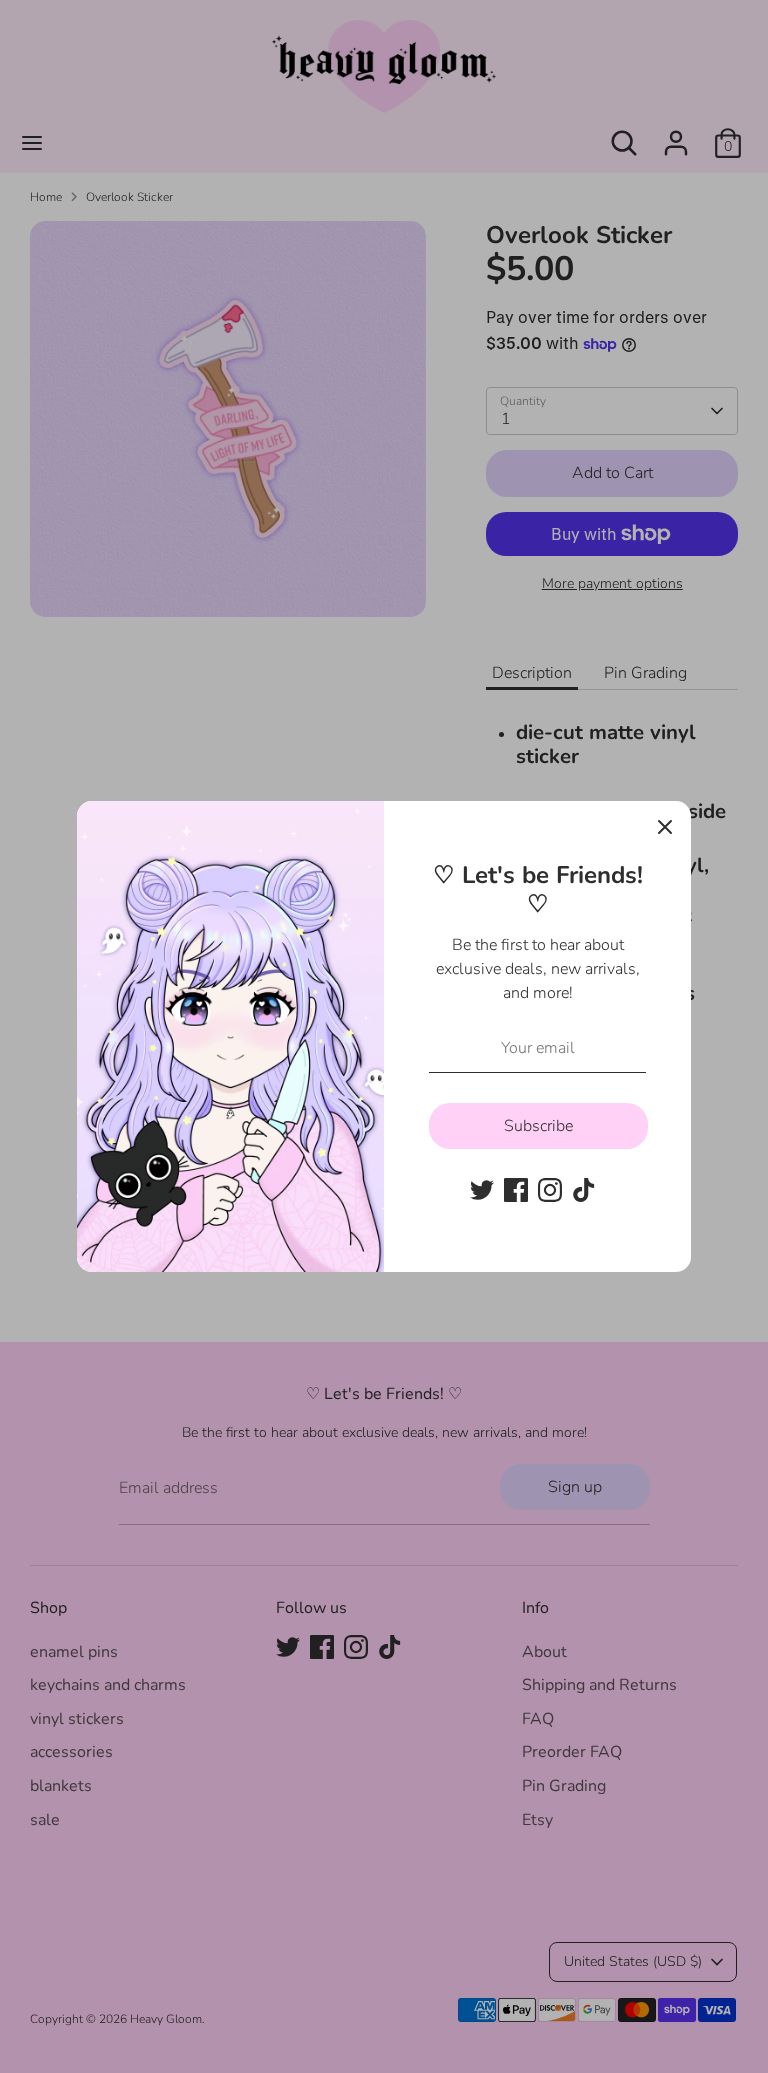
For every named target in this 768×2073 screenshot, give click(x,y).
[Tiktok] (584, 1190)
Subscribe (538, 1126)
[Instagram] (550, 1190)
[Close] (665, 827)
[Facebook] (516, 1190)
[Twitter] (482, 1190)
